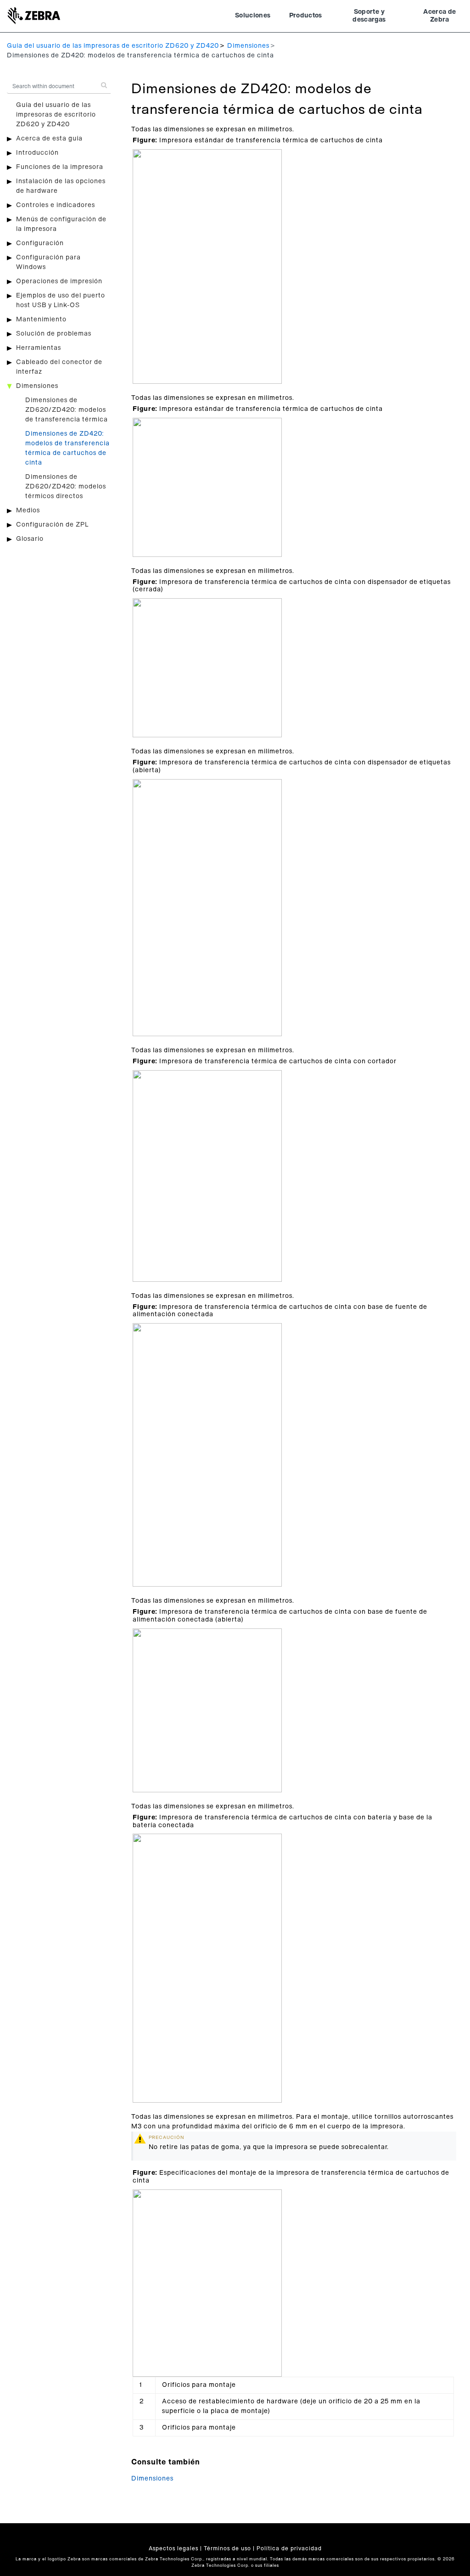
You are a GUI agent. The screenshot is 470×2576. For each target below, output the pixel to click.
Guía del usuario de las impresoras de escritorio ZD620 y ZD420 (113, 46)
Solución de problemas (54, 334)
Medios (28, 511)
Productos (306, 16)
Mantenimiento (41, 320)
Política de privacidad (289, 2548)
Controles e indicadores (56, 205)
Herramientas (39, 348)
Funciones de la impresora (60, 167)
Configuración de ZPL (52, 525)
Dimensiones (248, 46)
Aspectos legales (173, 2548)
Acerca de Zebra (439, 16)
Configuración (40, 243)
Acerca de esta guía (49, 139)
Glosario (30, 539)
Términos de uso (227, 2548)
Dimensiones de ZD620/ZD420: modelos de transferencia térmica (67, 410)
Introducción (37, 153)
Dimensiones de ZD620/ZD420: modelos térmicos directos (66, 487)
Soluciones (253, 16)
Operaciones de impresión (59, 281)
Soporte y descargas (369, 16)
